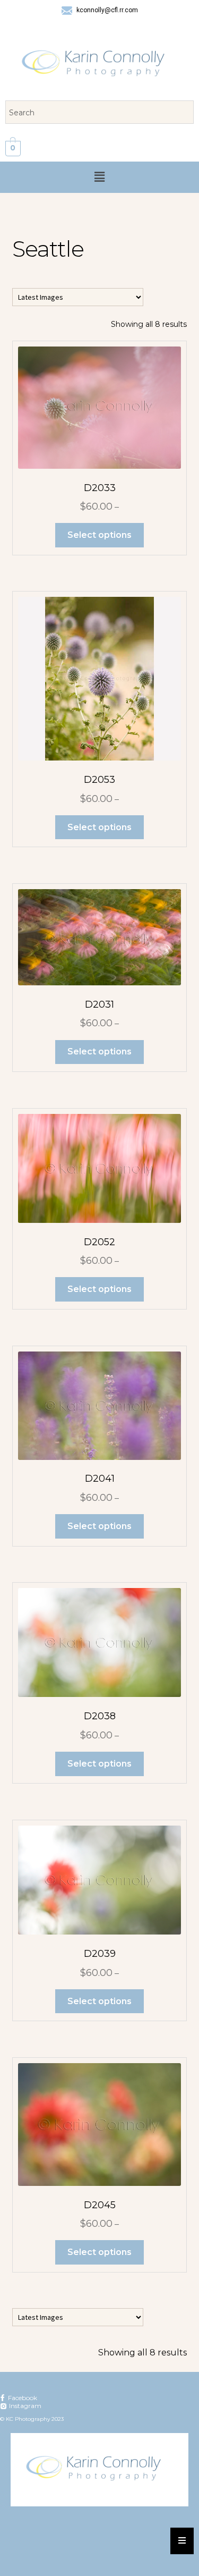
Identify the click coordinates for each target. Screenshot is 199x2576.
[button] (99, 177)
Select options (99, 535)
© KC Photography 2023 (32, 2419)
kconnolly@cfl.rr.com (106, 10)
